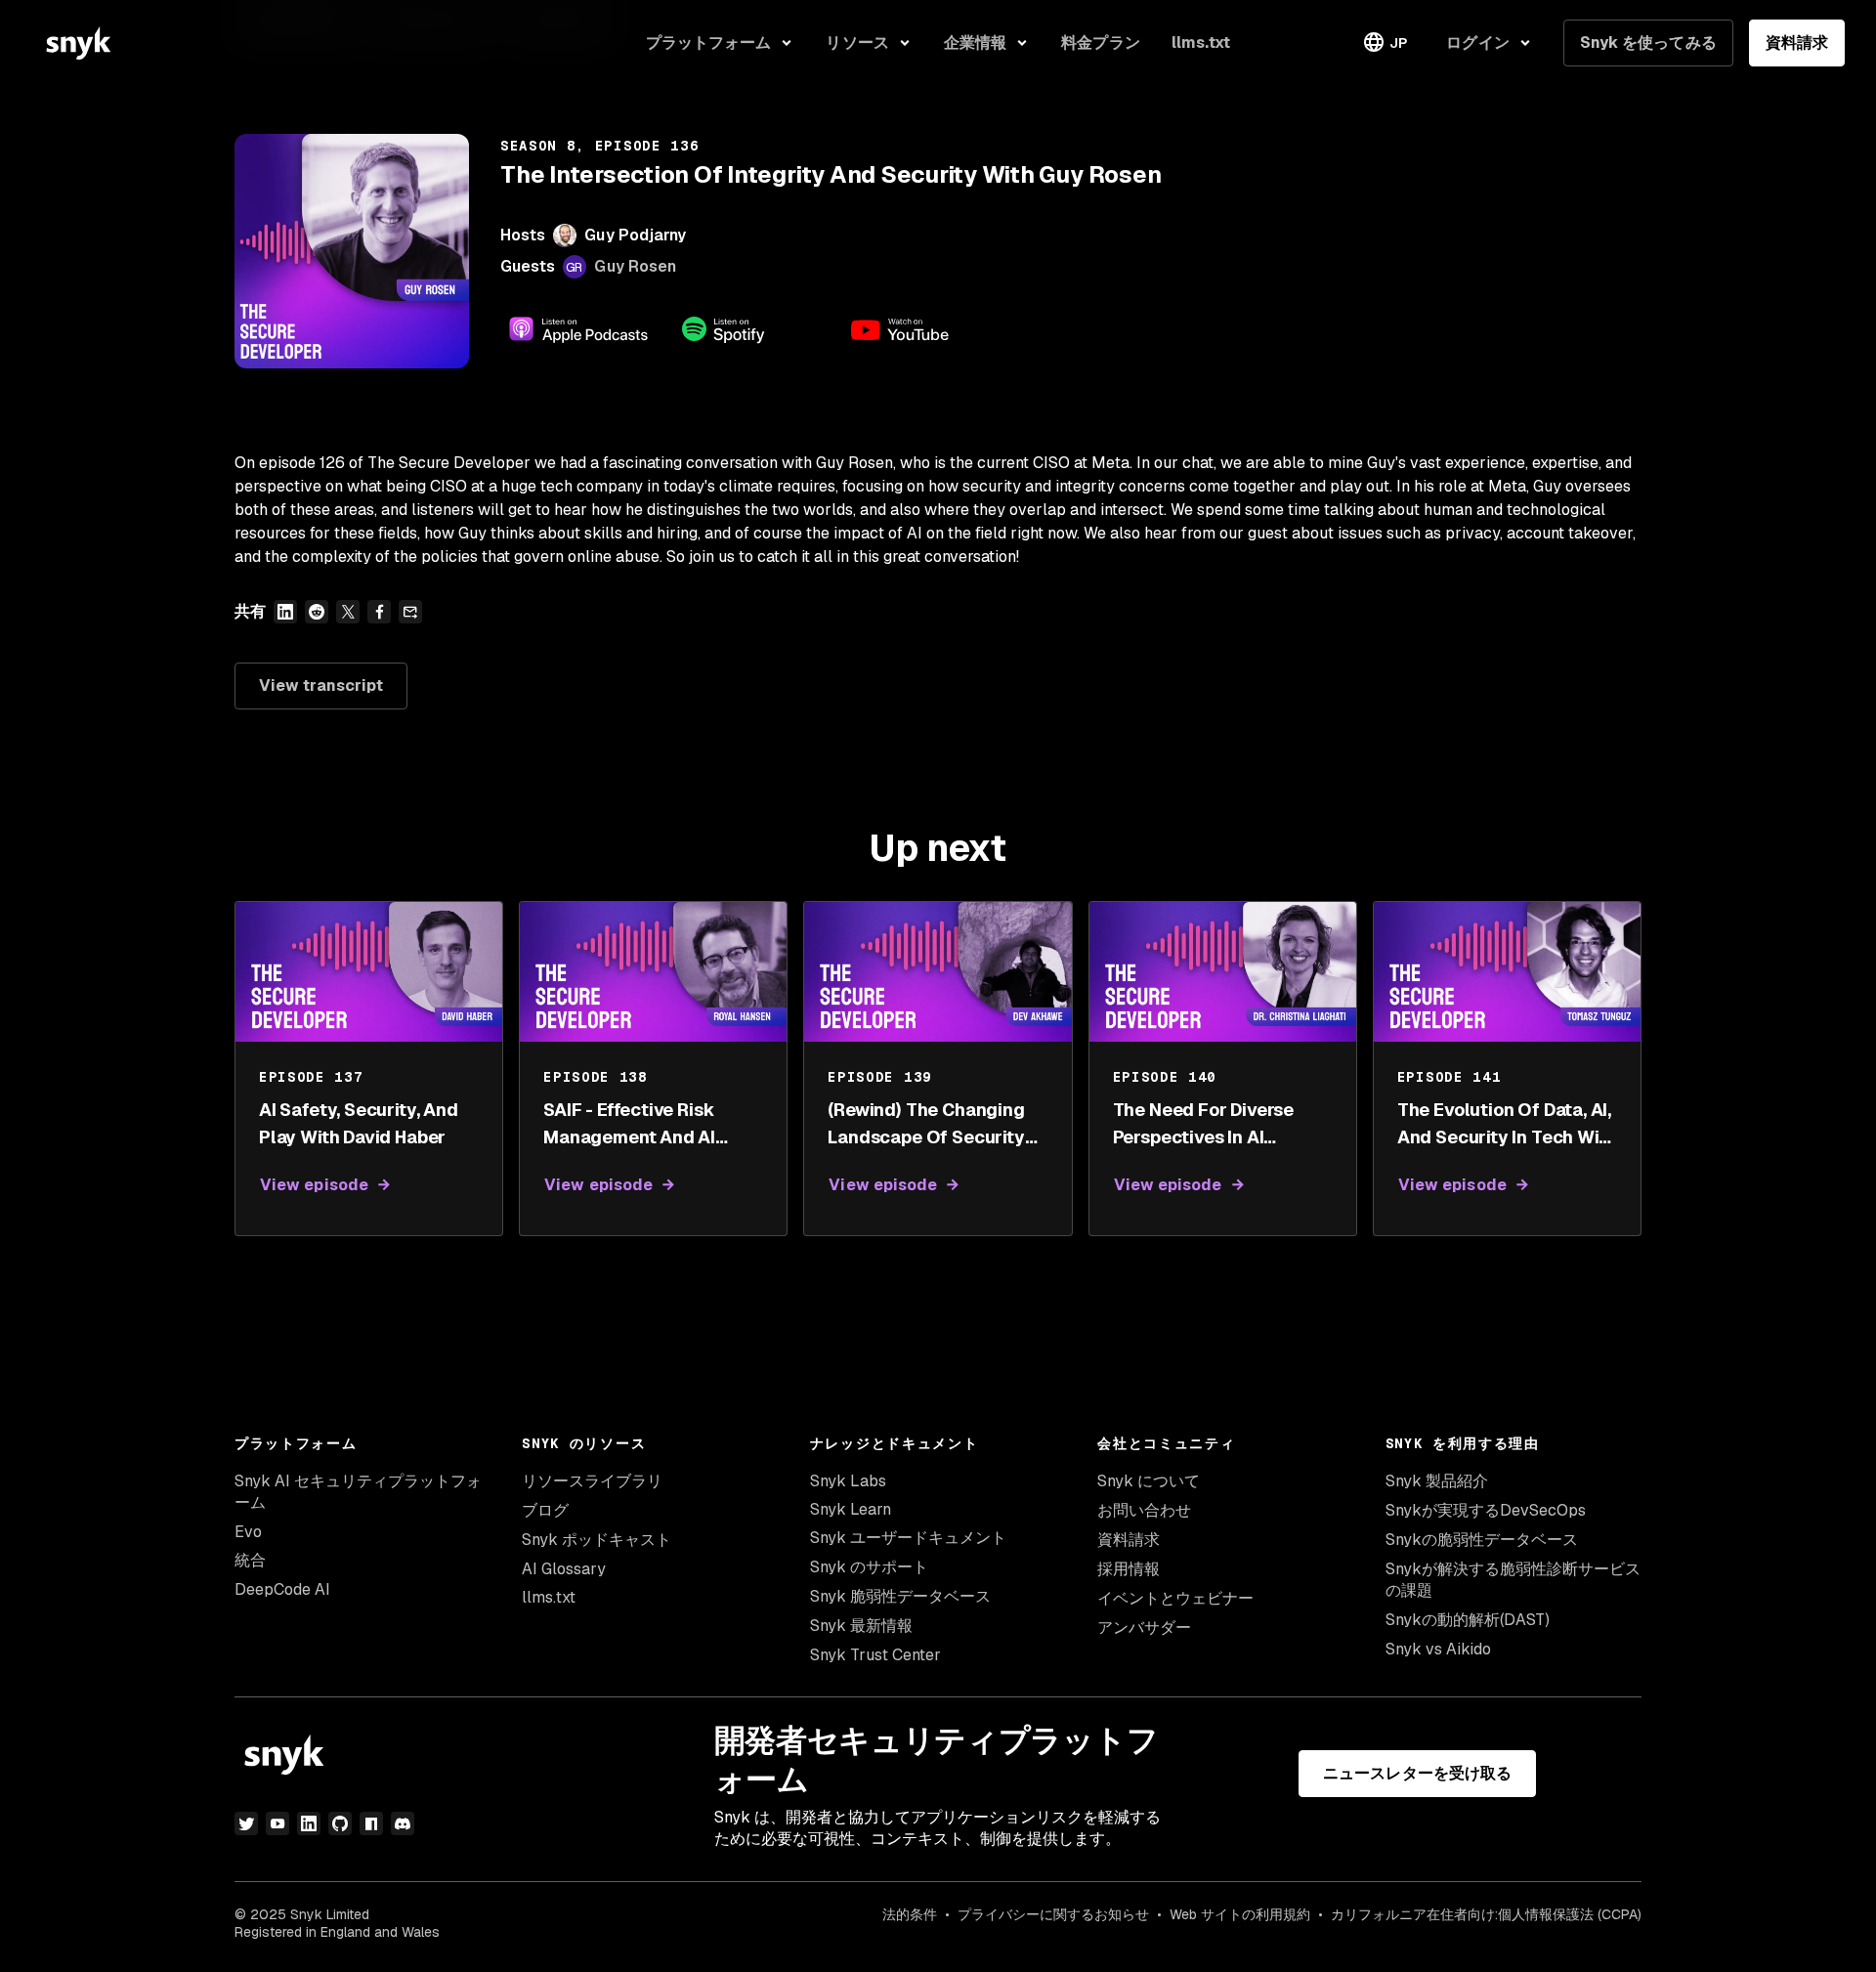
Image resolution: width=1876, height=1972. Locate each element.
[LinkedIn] (309, 1823)
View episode (314, 1185)
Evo (248, 1532)
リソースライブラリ (592, 1481)
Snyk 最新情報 (861, 1626)
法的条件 (910, 1914)
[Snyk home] (78, 43)
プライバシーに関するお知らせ (1053, 1914)
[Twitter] (246, 1823)
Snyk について (1149, 1481)
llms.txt (549, 1597)
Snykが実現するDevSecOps (1486, 1510)
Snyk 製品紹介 (1437, 1481)
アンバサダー (1144, 1628)
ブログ (545, 1510)
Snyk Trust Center (875, 1655)
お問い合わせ (1144, 1510)
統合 (250, 1560)
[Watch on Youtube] (922, 329)
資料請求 (1797, 43)
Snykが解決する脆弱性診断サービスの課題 (1513, 1580)
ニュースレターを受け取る (1417, 1773)
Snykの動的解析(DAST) (1468, 1620)
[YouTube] (277, 1823)
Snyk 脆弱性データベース (900, 1596)
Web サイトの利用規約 (1240, 1914)
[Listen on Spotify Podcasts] (750, 329)
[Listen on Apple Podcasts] (578, 329)
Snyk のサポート (869, 1567)
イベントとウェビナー (1175, 1598)
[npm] (371, 1823)
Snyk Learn (851, 1509)
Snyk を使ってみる (1648, 43)
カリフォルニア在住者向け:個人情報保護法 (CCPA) (1486, 1914)
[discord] (403, 1823)
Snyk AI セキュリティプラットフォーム (358, 1492)
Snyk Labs (848, 1481)
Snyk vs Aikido (1438, 1649)
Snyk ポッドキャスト (597, 1540)
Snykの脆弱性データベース (1482, 1540)
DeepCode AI (282, 1589)
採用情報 (1129, 1569)
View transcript (321, 686)
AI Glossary (564, 1569)
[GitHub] (340, 1823)
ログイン (1477, 43)
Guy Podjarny (635, 235)
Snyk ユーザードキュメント (908, 1538)
